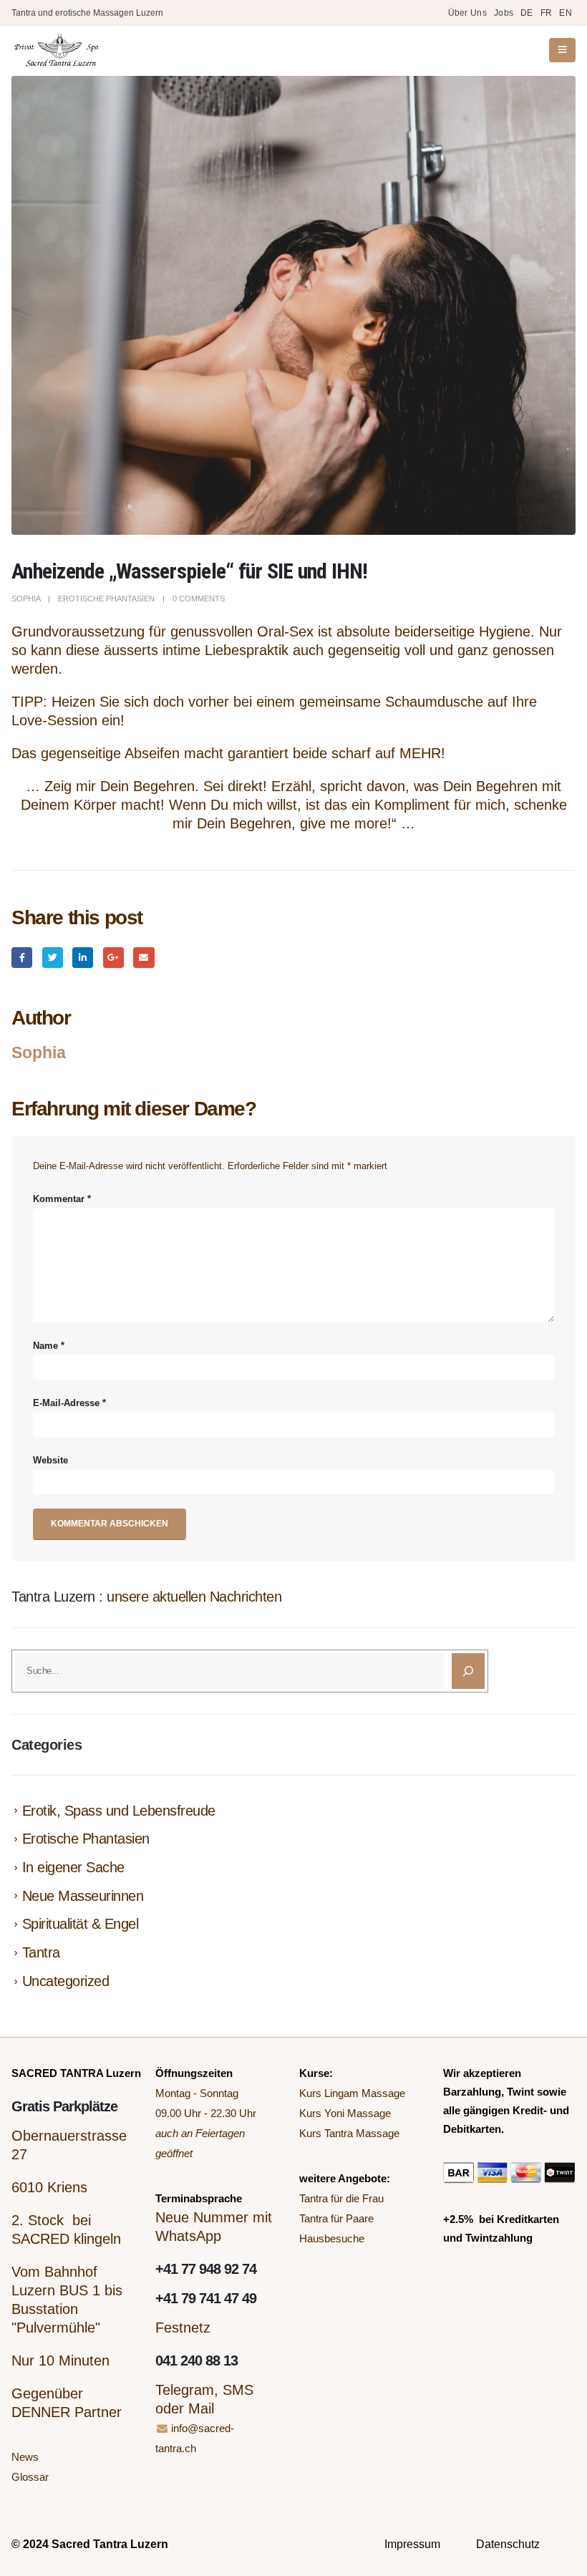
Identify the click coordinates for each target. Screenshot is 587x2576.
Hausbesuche (332, 2238)
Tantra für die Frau (341, 2198)
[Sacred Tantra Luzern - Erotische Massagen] (56, 50)
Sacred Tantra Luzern (110, 2544)
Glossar (30, 2477)
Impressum (412, 2544)
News (25, 2457)
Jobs (504, 13)
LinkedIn (83, 958)
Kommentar (62, 1199)
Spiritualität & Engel (81, 1924)
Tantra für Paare (336, 2218)
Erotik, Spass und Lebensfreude (119, 1811)
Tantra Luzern (53, 1597)
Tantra (41, 1952)
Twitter (53, 958)
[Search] (468, 1671)
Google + (113, 958)
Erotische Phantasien (106, 599)
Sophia (26, 599)
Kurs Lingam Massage (352, 2093)
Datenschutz (508, 2544)
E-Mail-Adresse (69, 1403)
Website (50, 1461)
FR (547, 13)
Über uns (467, 13)
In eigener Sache (73, 1867)
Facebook (22, 958)
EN (566, 13)
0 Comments (199, 599)
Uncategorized (66, 1981)
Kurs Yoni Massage (345, 2113)
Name (49, 1346)
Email (144, 958)
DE (527, 13)
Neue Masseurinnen (83, 1896)
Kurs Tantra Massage (349, 2133)
